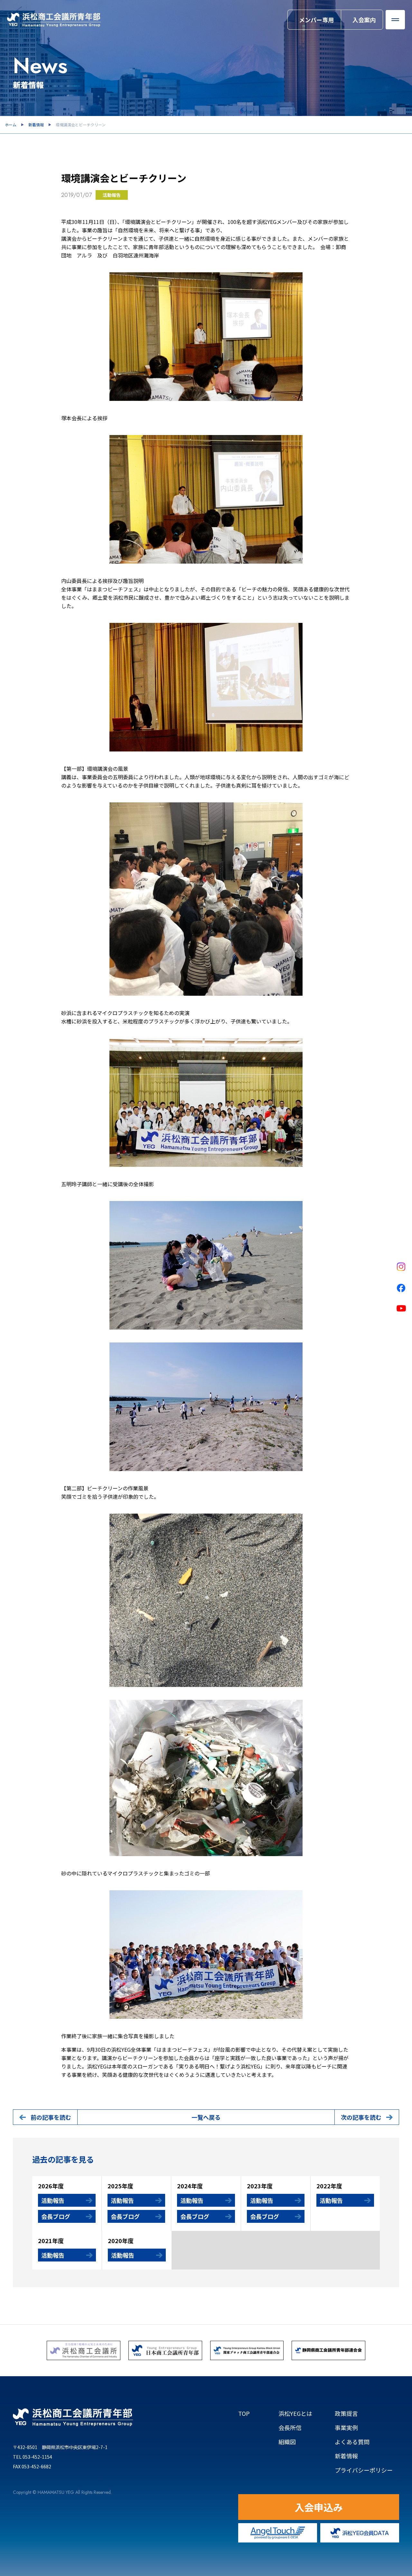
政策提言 (346, 2413)
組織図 (296, 2442)
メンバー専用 (316, 20)
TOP (244, 2413)
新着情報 (36, 125)
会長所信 (290, 2427)
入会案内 (364, 20)
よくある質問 (352, 2442)
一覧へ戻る (206, 2117)
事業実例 (346, 2427)
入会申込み (319, 2507)
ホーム (11, 125)
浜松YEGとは (295, 2413)
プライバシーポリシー (364, 2470)
